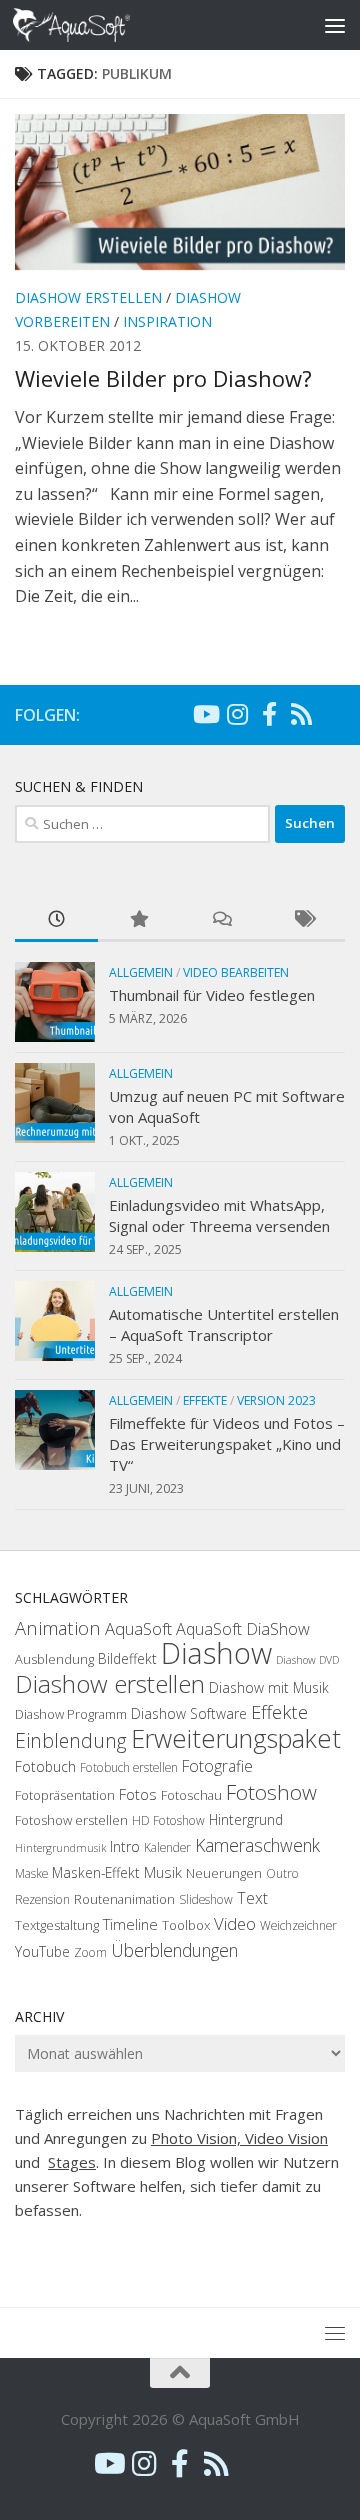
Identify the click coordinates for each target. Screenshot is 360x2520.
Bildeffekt (127, 1658)
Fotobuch (45, 1766)
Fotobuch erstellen (129, 1767)
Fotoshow (271, 1792)
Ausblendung (54, 1659)
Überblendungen (174, 1950)
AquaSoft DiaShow (243, 1629)
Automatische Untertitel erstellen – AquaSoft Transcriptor (224, 1324)
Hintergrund (246, 1819)
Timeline (130, 1924)
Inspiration (167, 321)
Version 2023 (276, 1400)
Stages (72, 2162)
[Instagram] (237, 714)
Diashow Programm (71, 1714)
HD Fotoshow (168, 1820)
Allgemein (141, 972)
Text (252, 1898)
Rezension (42, 1899)
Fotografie (217, 1766)
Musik (163, 1872)
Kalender (167, 1847)
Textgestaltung (57, 1925)
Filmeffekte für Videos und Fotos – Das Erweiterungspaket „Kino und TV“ (227, 1444)
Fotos (138, 1794)
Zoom (90, 1952)
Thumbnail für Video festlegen (212, 995)
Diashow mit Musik (269, 1687)
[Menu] (335, 25)
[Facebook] (269, 714)
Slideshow (206, 1899)
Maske (31, 1873)
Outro (282, 1873)
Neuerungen (224, 1873)
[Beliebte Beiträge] (139, 920)
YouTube (42, 1951)
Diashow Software (189, 1713)
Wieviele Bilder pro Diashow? (163, 378)
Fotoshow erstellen (71, 1820)
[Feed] (301, 714)
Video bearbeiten (236, 972)
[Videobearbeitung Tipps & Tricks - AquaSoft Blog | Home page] (91, 25)
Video (235, 1923)
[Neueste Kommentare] (221, 920)
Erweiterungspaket (236, 1738)
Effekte (205, 1400)
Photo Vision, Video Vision (239, 2138)
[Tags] (304, 920)
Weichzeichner (298, 1925)
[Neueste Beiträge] (56, 920)
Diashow (216, 1653)
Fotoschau (191, 1795)
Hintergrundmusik (60, 1848)
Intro (125, 1846)
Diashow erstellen (88, 297)
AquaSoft (138, 1628)
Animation (58, 1627)
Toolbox (186, 1925)
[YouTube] (205, 714)
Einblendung (71, 1740)
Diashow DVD (307, 1660)
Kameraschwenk (257, 1845)
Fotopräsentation (65, 1795)
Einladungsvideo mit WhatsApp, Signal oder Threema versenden (219, 1215)
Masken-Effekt (96, 1872)
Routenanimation (124, 1899)
